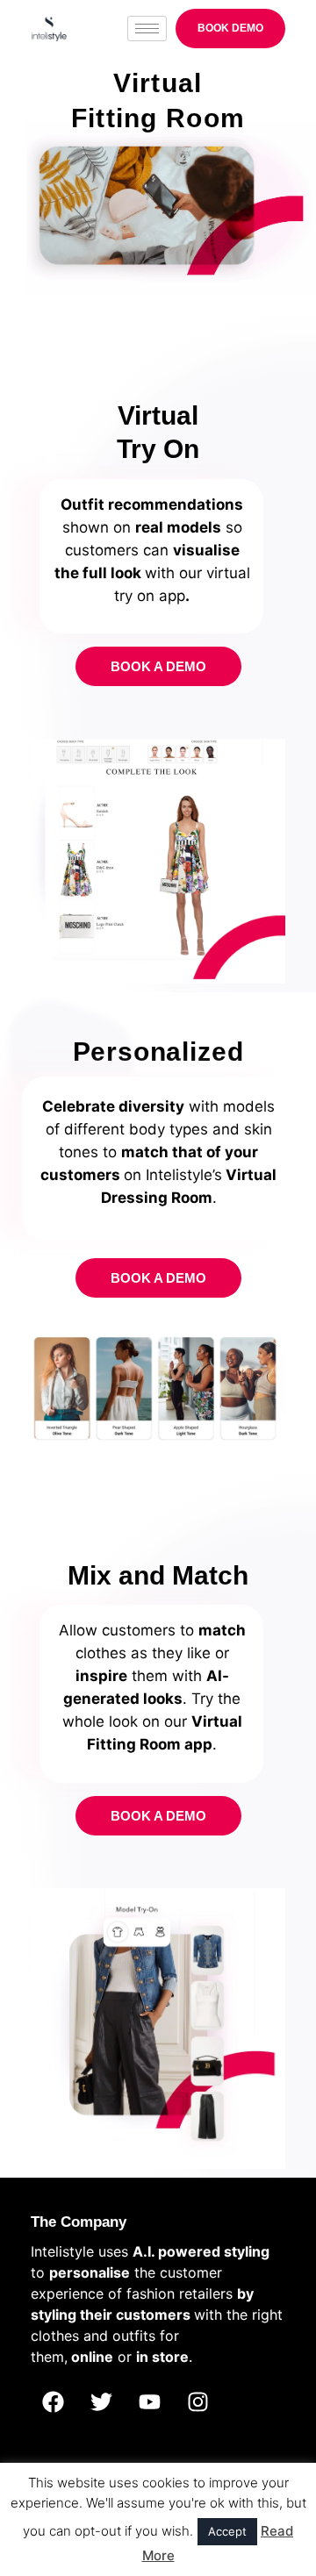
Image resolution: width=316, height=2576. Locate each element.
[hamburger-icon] (147, 29)
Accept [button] (227, 2531)
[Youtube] (149, 2401)
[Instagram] (197, 2401)
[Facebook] (53, 2401)
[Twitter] (101, 2401)
